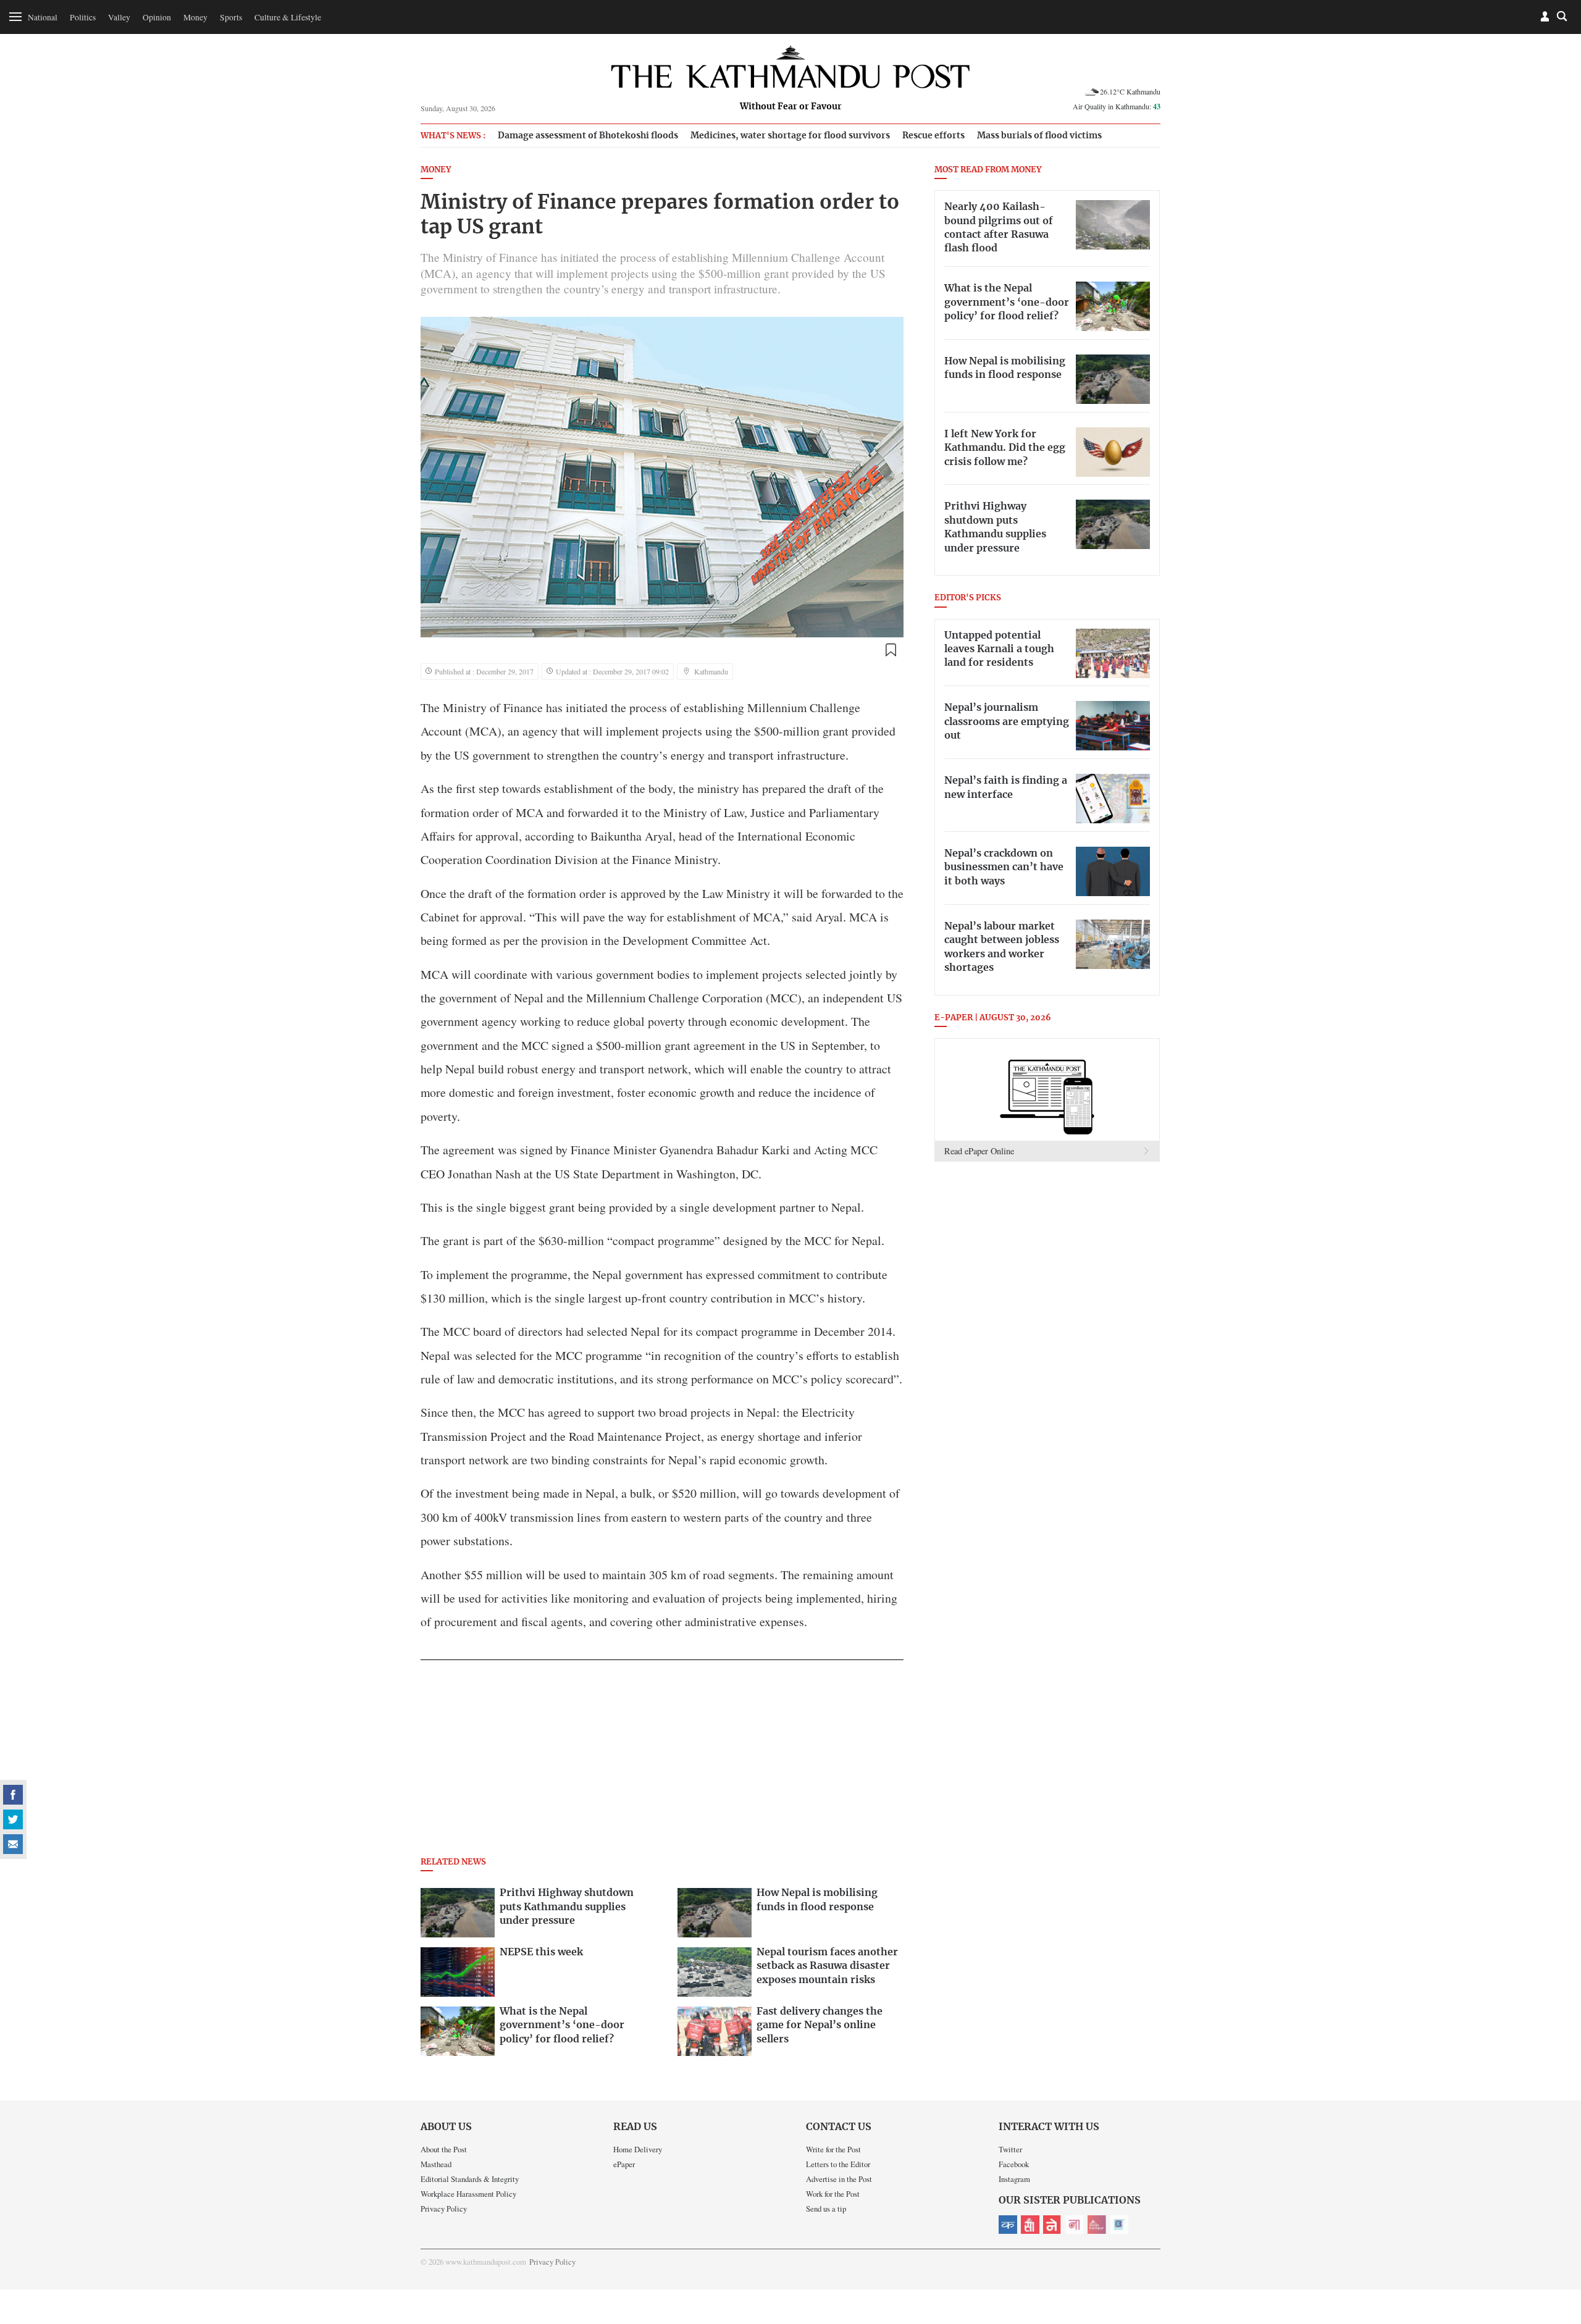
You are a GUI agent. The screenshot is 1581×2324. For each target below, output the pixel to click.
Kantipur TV (1119, 2225)
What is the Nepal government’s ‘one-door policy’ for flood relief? (1007, 302)
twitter (13, 1819)
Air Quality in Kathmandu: (1117, 106)
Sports (231, 17)
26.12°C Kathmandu (1130, 91)
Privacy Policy (444, 2209)
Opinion (157, 17)
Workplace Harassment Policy (468, 2194)
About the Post (444, 2149)
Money (195, 17)
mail (13, 1844)
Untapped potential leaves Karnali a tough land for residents (999, 649)
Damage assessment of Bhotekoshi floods (588, 136)
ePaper (624, 2164)
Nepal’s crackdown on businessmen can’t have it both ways (1004, 867)
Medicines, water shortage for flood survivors (790, 136)
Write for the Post (833, 2149)
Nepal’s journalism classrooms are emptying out (1007, 722)
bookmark (891, 650)
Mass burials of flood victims (1039, 136)
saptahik (1030, 2225)
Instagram (1014, 2179)
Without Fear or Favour (791, 107)
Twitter (1010, 2149)
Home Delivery (638, 2149)
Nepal (1052, 2225)
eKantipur (1008, 2225)
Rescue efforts (933, 136)
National (43, 17)
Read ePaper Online (979, 1151)
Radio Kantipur (1097, 2225)
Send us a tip (826, 2209)
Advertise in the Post (839, 2179)
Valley (119, 17)
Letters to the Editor (838, 2164)
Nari (1075, 2225)
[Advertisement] (662, 1762)
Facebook (1014, 2164)
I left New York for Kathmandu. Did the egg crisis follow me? (1005, 448)
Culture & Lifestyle (288, 17)
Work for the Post (833, 2194)
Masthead (436, 2164)
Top (1557, 2229)
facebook (13, 1795)
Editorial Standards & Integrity (470, 2179)
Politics (83, 17)
